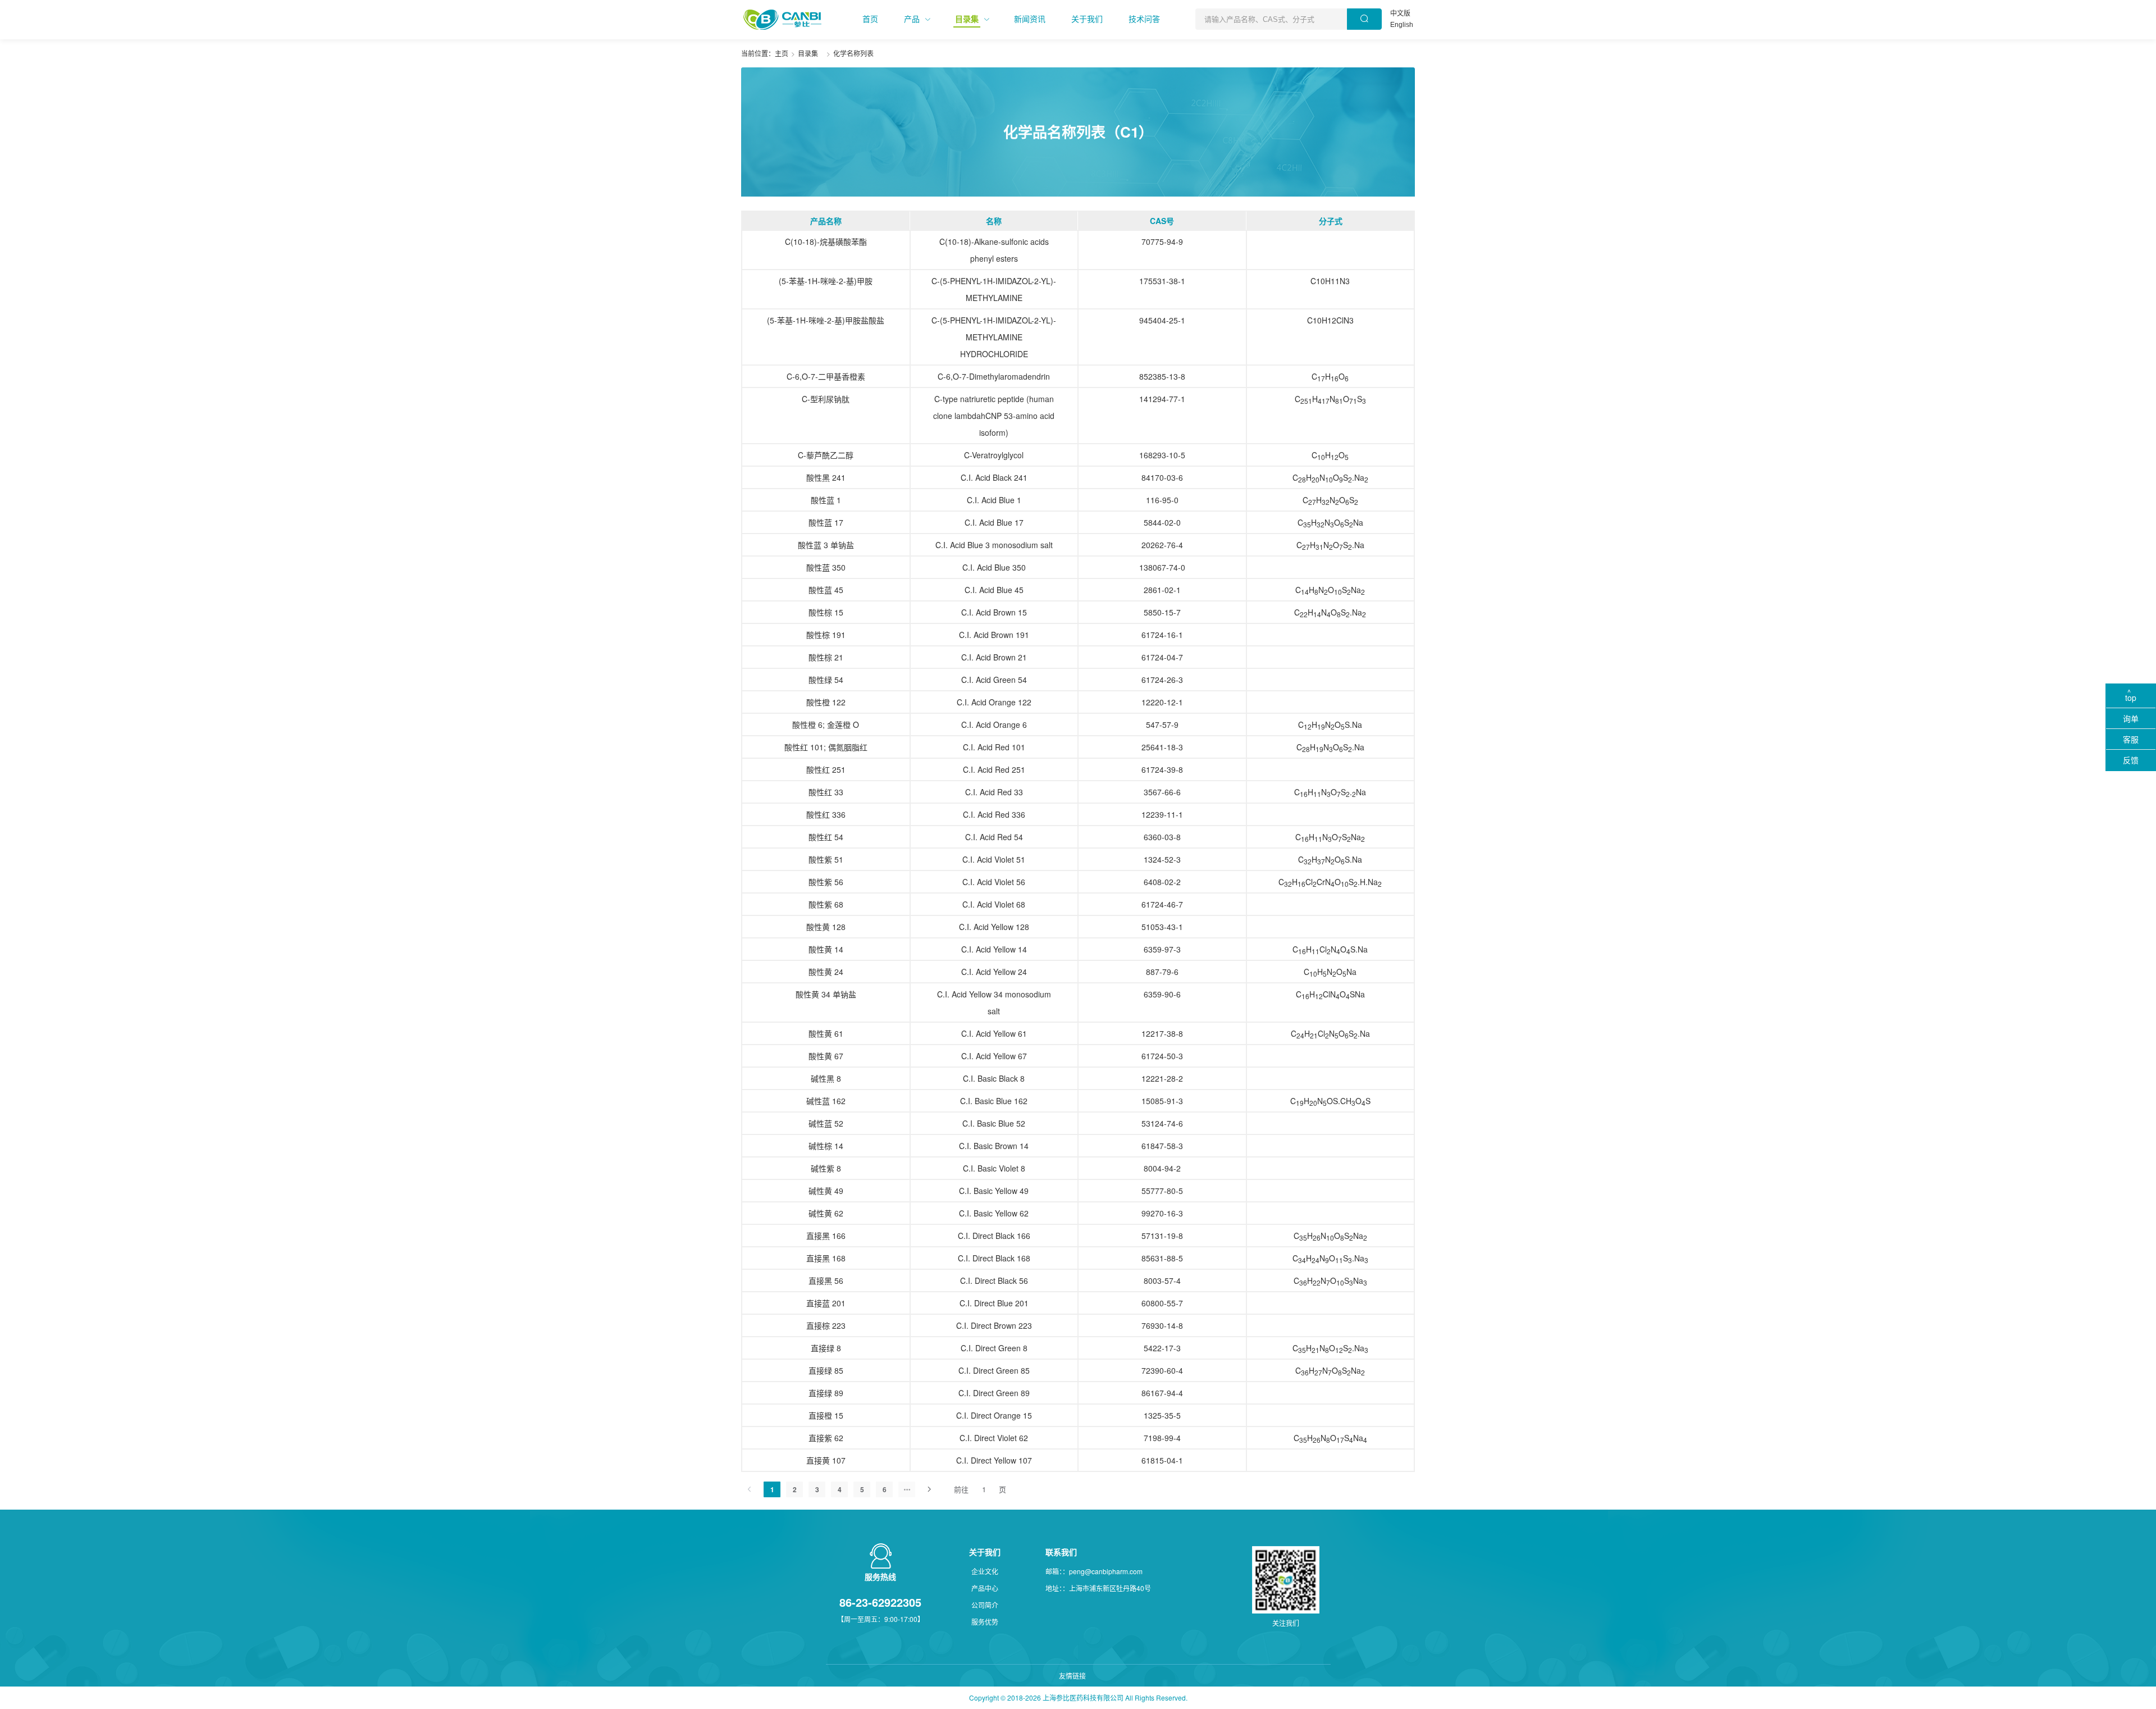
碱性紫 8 (826, 1168)
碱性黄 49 (826, 1191)
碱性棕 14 (826, 1146)
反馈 (2131, 760)
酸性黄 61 (826, 1033)
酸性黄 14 (826, 949)
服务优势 (985, 1622)
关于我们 (1087, 19)
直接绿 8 (826, 1348)
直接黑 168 (826, 1258)
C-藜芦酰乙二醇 (826, 455)
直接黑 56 (826, 1280)
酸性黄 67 (826, 1056)
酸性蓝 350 (826, 567)
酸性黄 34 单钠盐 (826, 994)
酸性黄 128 (826, 927)
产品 (912, 19)
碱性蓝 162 (826, 1101)
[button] (870, 19)
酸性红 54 (826, 837)
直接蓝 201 (826, 1303)
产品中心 (985, 1588)
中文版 (1400, 13)
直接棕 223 (826, 1325)
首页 (870, 19)
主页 (782, 53)
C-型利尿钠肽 (826, 399)
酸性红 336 (826, 814)
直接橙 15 (826, 1415)
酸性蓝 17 (826, 522)
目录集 (967, 19)
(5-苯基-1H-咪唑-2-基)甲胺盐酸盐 (826, 320)
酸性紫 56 (826, 882)
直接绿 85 (826, 1370)
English (1402, 25)
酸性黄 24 (826, 972)
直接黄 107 (826, 1460)
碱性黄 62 (826, 1213)
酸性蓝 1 (826, 500)
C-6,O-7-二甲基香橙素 (826, 376)
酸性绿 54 (826, 680)
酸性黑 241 (826, 477)
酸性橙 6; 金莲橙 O (826, 724)
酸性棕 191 (826, 635)
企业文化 (985, 1571)
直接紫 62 (826, 1438)
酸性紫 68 (826, 904)
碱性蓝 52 (826, 1123)
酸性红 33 (826, 792)
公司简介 (985, 1605)
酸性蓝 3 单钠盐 (826, 545)
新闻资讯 (1030, 19)
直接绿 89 (826, 1393)
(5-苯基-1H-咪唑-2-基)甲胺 (826, 281)
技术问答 (1144, 19)
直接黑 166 (826, 1236)
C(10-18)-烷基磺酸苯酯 (826, 241)
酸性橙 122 (826, 702)
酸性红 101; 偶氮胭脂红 (826, 747)
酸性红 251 (826, 769)
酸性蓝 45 (826, 590)
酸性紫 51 (826, 859)
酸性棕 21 (826, 657)
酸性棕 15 (826, 612)
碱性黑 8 (826, 1078)
